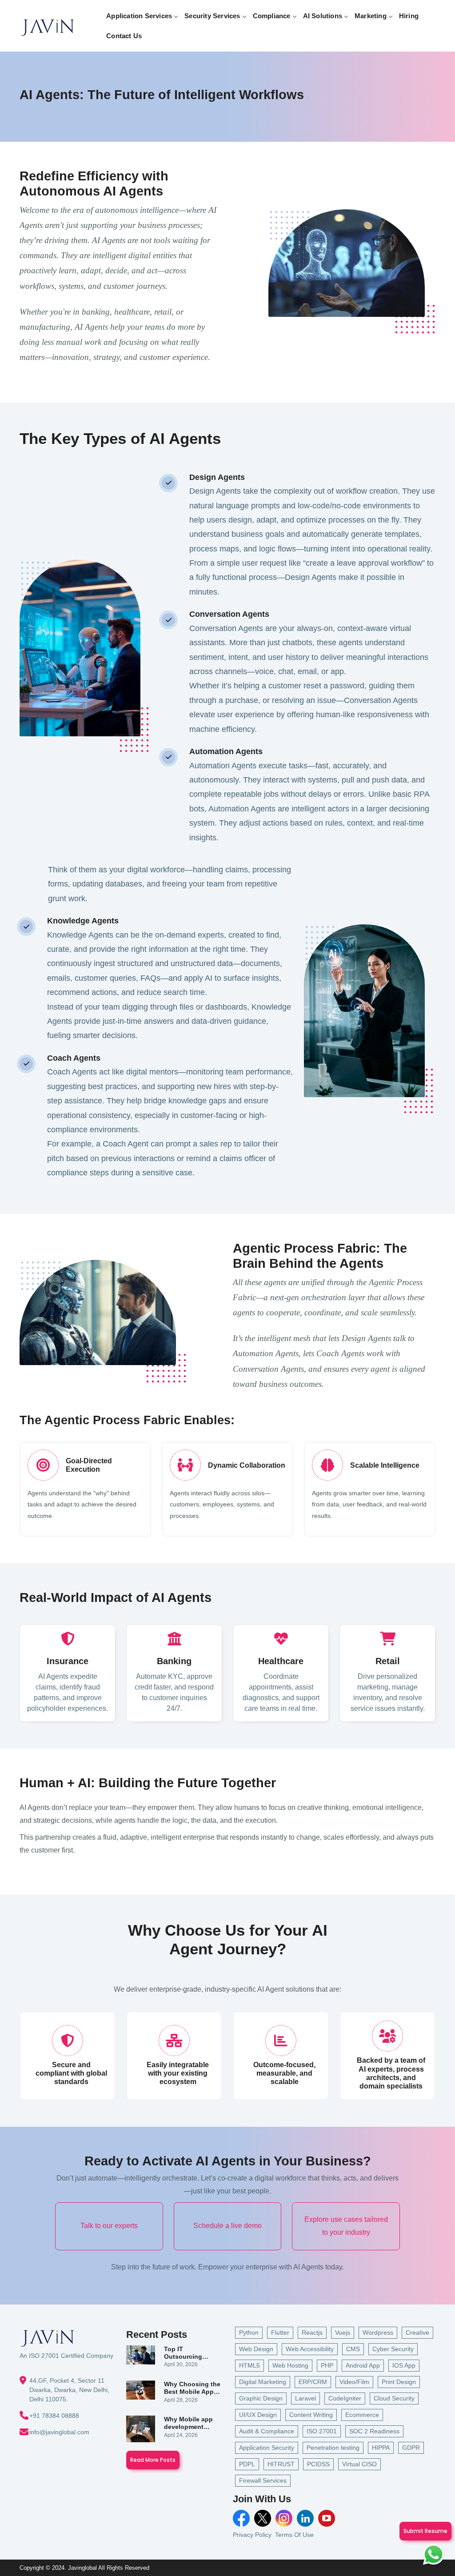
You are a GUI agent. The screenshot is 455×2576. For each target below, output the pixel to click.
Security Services (212, 16)
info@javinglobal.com (59, 2432)
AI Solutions (323, 16)
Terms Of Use (294, 2535)
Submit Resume (425, 2531)
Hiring (409, 16)
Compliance (272, 16)
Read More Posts (153, 2460)
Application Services (139, 16)
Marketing (371, 16)
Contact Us (124, 36)
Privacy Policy (252, 2535)
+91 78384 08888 (54, 2416)
